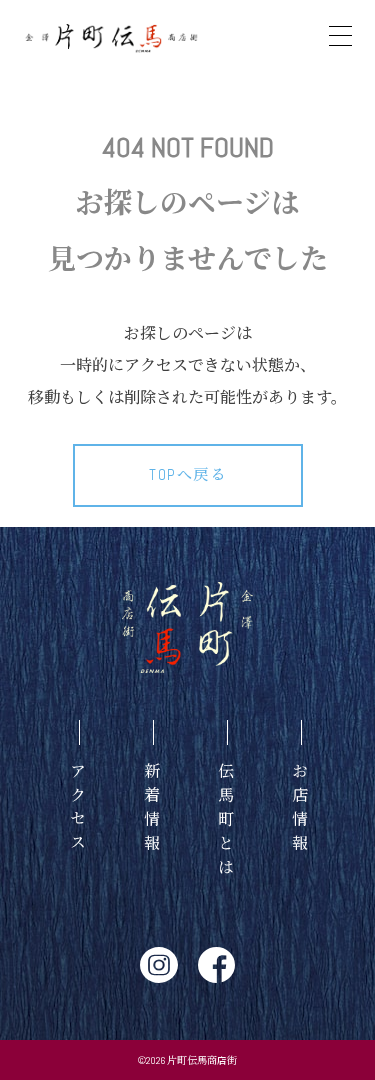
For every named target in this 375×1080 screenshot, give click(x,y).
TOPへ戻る (187, 474)
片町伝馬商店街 (202, 1060)
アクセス (77, 810)
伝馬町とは (225, 822)
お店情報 (299, 810)
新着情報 (151, 810)
